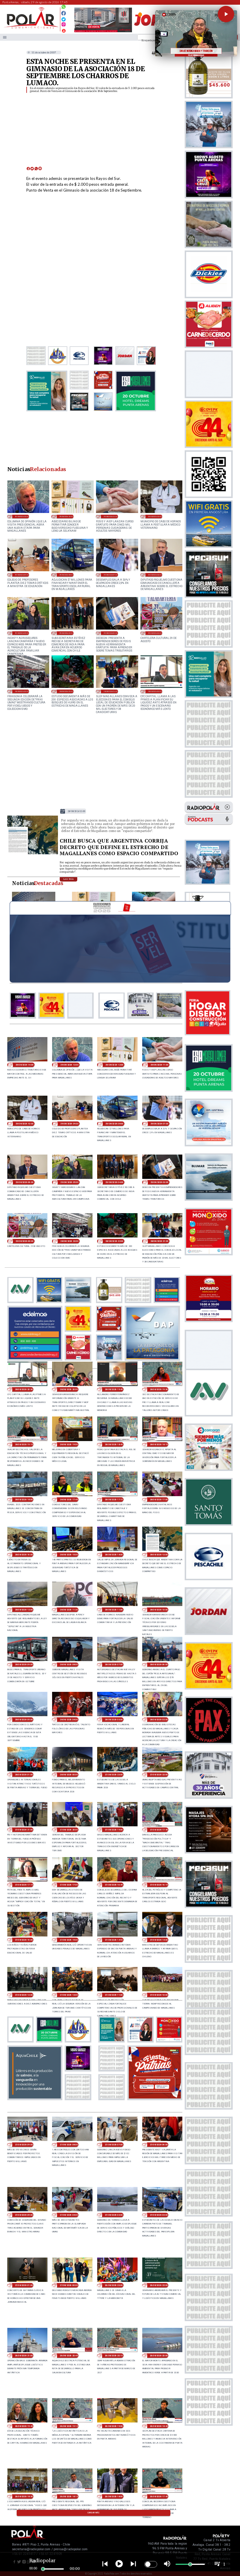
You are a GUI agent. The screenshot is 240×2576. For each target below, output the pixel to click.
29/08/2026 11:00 (110, 516)
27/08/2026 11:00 (114, 1995)
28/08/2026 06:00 (159, 1664)
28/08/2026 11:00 (114, 1610)
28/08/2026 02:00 (159, 1720)
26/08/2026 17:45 (159, 2496)
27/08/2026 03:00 (114, 2215)
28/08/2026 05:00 (24, 1720)
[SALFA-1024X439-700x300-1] (103, 32)
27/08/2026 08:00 (69, 2145)
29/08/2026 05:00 (22, 633)
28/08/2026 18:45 (114, 1444)
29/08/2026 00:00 (155, 633)
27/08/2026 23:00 (114, 1775)
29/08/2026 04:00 (66, 633)
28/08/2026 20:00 (69, 1389)
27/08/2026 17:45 (159, 1830)
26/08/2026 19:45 (24, 2426)
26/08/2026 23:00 (114, 2285)
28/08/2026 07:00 (114, 1664)
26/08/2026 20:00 (159, 2356)
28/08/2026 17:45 (69, 1500)
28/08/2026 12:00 (24, 1610)
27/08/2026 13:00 (24, 1995)
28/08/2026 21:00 (110, 691)
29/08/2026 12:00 (66, 516)
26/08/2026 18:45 (159, 2426)
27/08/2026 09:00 (24, 2145)
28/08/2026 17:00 (159, 1500)
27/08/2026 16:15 (159, 1885)
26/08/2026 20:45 (69, 2356)
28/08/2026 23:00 (22, 691)
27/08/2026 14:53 (114, 1940)
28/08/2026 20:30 (155, 691)
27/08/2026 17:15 (24, 1885)
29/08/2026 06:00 (155, 575)
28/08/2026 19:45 (114, 1389)
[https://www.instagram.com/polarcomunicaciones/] (64, 25)
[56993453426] (64, 8)
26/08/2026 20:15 (114, 2356)
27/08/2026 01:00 (24, 2285)
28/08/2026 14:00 (114, 1555)
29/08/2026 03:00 (110, 633)
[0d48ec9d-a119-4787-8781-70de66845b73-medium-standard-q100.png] (31, 28)
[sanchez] (155, 2098)
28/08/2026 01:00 (24, 1775)
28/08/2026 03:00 (114, 1720)
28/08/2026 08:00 (69, 1664)
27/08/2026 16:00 (24, 1940)
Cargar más (94, 2513)
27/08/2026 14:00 (159, 1940)
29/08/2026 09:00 (22, 575)
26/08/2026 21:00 (24, 2356)
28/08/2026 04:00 (69, 1720)
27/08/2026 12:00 (69, 1995)
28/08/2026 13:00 (76, 811)
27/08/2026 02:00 (159, 2215)
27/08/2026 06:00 (159, 2145)
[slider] (43, 2569)
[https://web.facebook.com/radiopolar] (64, 13)
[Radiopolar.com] (5, 37)
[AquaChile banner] (35, 2098)
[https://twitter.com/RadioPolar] (64, 18)
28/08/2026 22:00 (66, 691)
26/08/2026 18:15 (69, 2496)
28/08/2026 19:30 (159, 1389)
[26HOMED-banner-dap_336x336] (152, 1359)
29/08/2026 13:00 (22, 516)
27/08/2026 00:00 (69, 2285)
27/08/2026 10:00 (159, 1995)
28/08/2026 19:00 (69, 1444)
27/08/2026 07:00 (114, 2145)
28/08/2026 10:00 (159, 1610)
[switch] (151, 2564)
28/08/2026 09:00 (24, 1664)
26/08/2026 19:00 (114, 2426)
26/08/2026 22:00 (159, 2285)
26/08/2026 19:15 (69, 2426)
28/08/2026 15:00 (69, 1555)
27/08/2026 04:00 (69, 2215)
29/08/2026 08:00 (66, 575)
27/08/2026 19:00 (114, 1830)
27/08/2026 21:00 (24, 1830)
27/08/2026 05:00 (24, 2215)
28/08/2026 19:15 (24, 1444)
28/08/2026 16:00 (24, 1555)
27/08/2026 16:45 (114, 1885)
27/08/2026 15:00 (69, 1940)
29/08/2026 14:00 (24, 1065)
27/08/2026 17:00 (69, 1885)
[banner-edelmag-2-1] (35, 1359)
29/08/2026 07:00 (110, 575)
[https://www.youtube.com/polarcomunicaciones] (64, 30)
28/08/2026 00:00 (69, 1775)
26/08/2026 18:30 (24, 2496)
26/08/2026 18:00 (114, 2496)
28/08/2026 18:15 (159, 1444)
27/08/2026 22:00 (159, 1775)
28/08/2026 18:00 (24, 1500)
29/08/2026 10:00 (155, 516)
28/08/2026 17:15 (114, 1500)
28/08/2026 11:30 (69, 1610)
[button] (226, 14)
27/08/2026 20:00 (69, 1830)
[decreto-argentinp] (33, 854)
